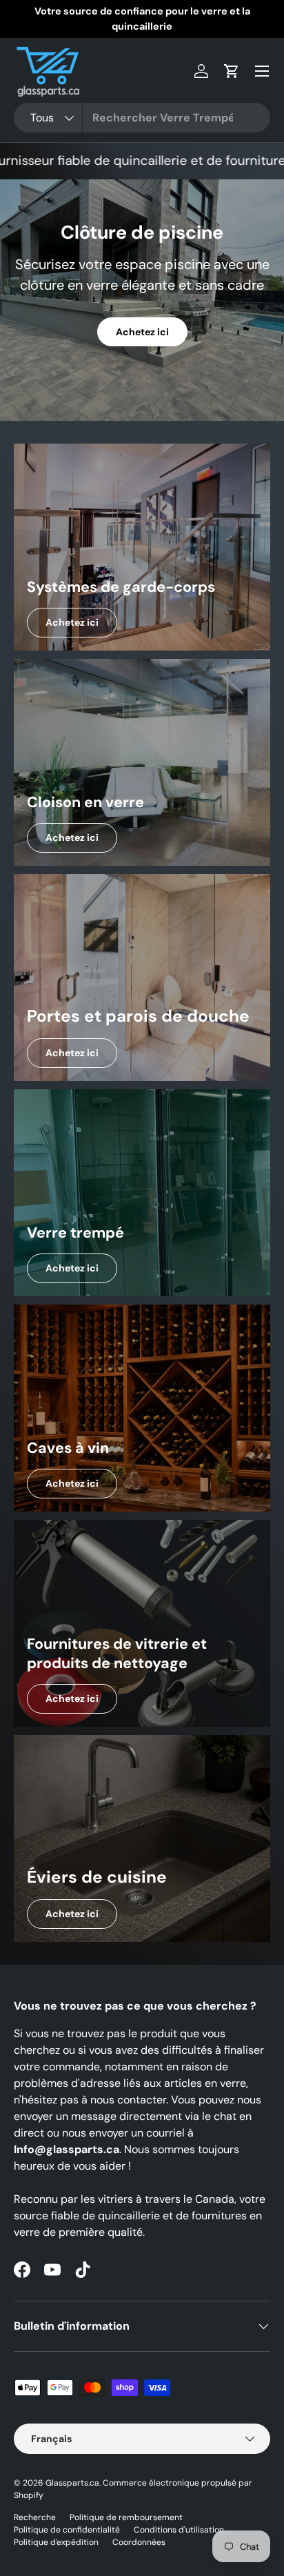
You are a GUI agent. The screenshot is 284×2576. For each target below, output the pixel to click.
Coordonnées (139, 2542)
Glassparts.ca (72, 2483)
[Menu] (262, 71)
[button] (232, 71)
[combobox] (142, 118)
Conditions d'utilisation (179, 2530)
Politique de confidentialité (67, 2530)
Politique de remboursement (126, 2517)
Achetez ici (142, 332)
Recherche (35, 2517)
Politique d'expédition (56, 2542)
